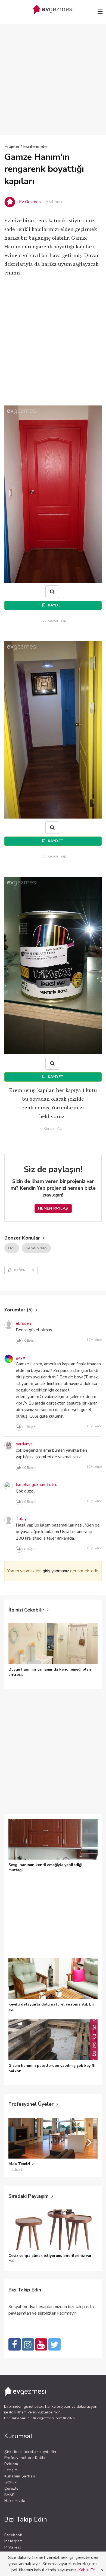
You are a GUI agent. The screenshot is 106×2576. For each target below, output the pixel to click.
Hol (12, 1248)
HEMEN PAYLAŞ (53, 1208)
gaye (20, 1357)
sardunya (24, 1444)
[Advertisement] (53, 71)
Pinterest (13, 2547)
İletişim (11, 2470)
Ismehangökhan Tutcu (37, 1485)
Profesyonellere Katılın (26, 2458)
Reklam (11, 2464)
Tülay (21, 1519)
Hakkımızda (15, 2501)
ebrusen (23, 1323)
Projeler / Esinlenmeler (26, 146)
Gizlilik (10, 2482)
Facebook (13, 2535)
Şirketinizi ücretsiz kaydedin (30, 2452)
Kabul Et (87, 2570)
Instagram (14, 2541)
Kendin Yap (36, 1248)
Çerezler (12, 2488)
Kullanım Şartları (20, 2476)
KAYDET (55, 605)
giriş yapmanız (56, 1571)
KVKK (9, 2494)
